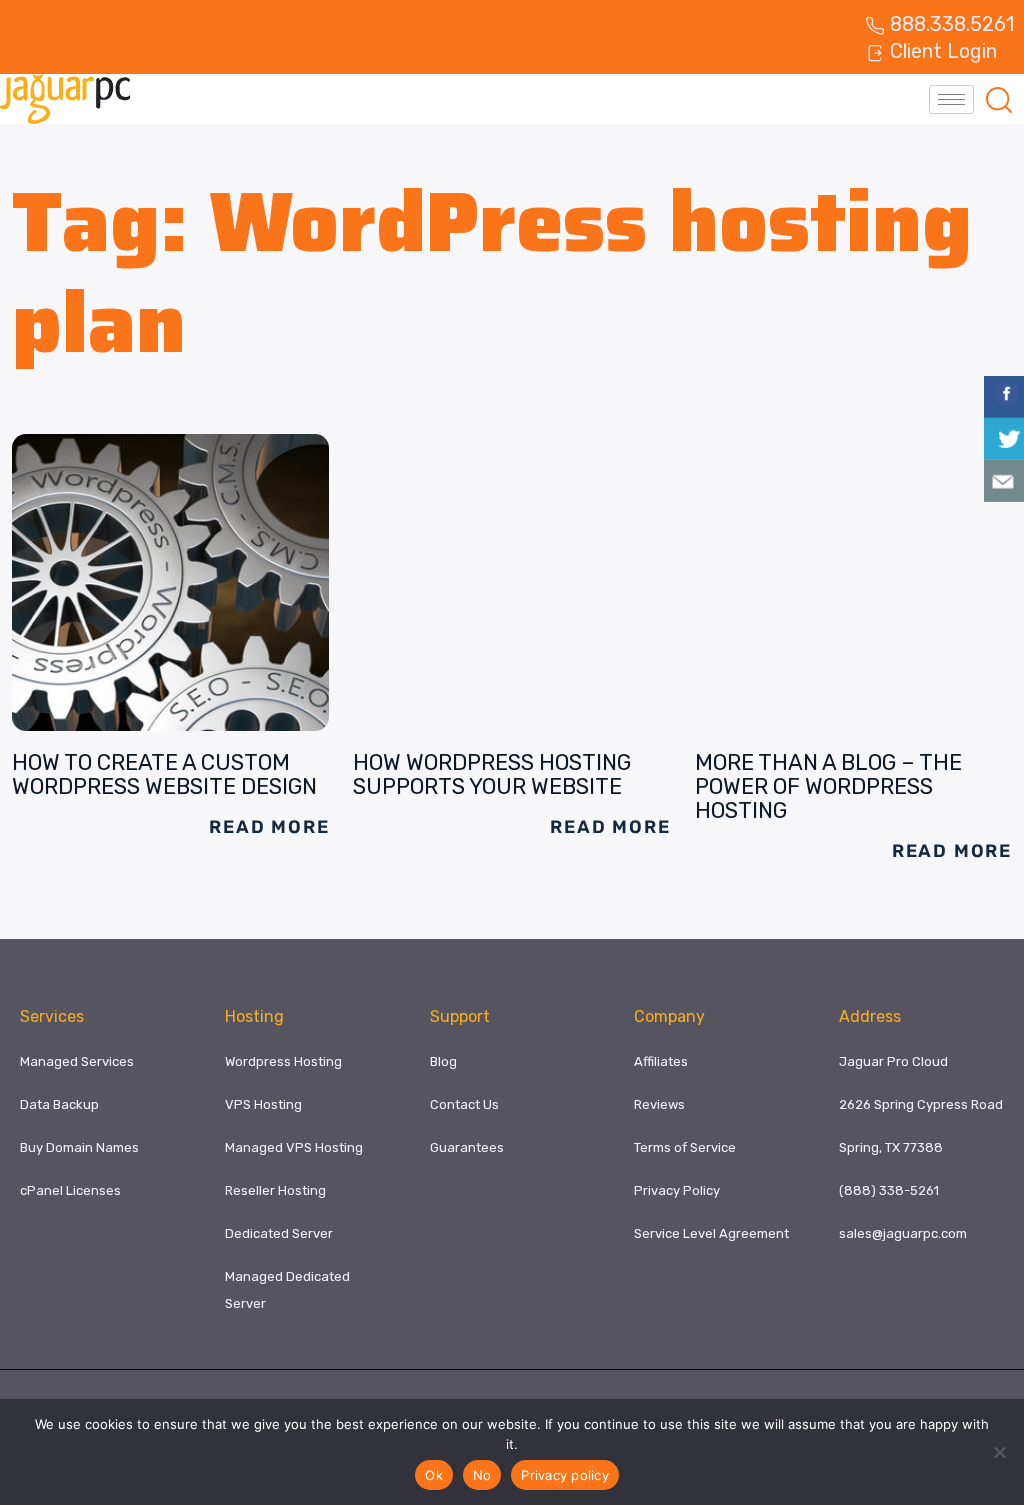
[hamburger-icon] (951, 99)
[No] (999, 1452)
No (482, 1475)
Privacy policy (565, 1475)
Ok (434, 1475)
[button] (999, 99)
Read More (269, 827)
